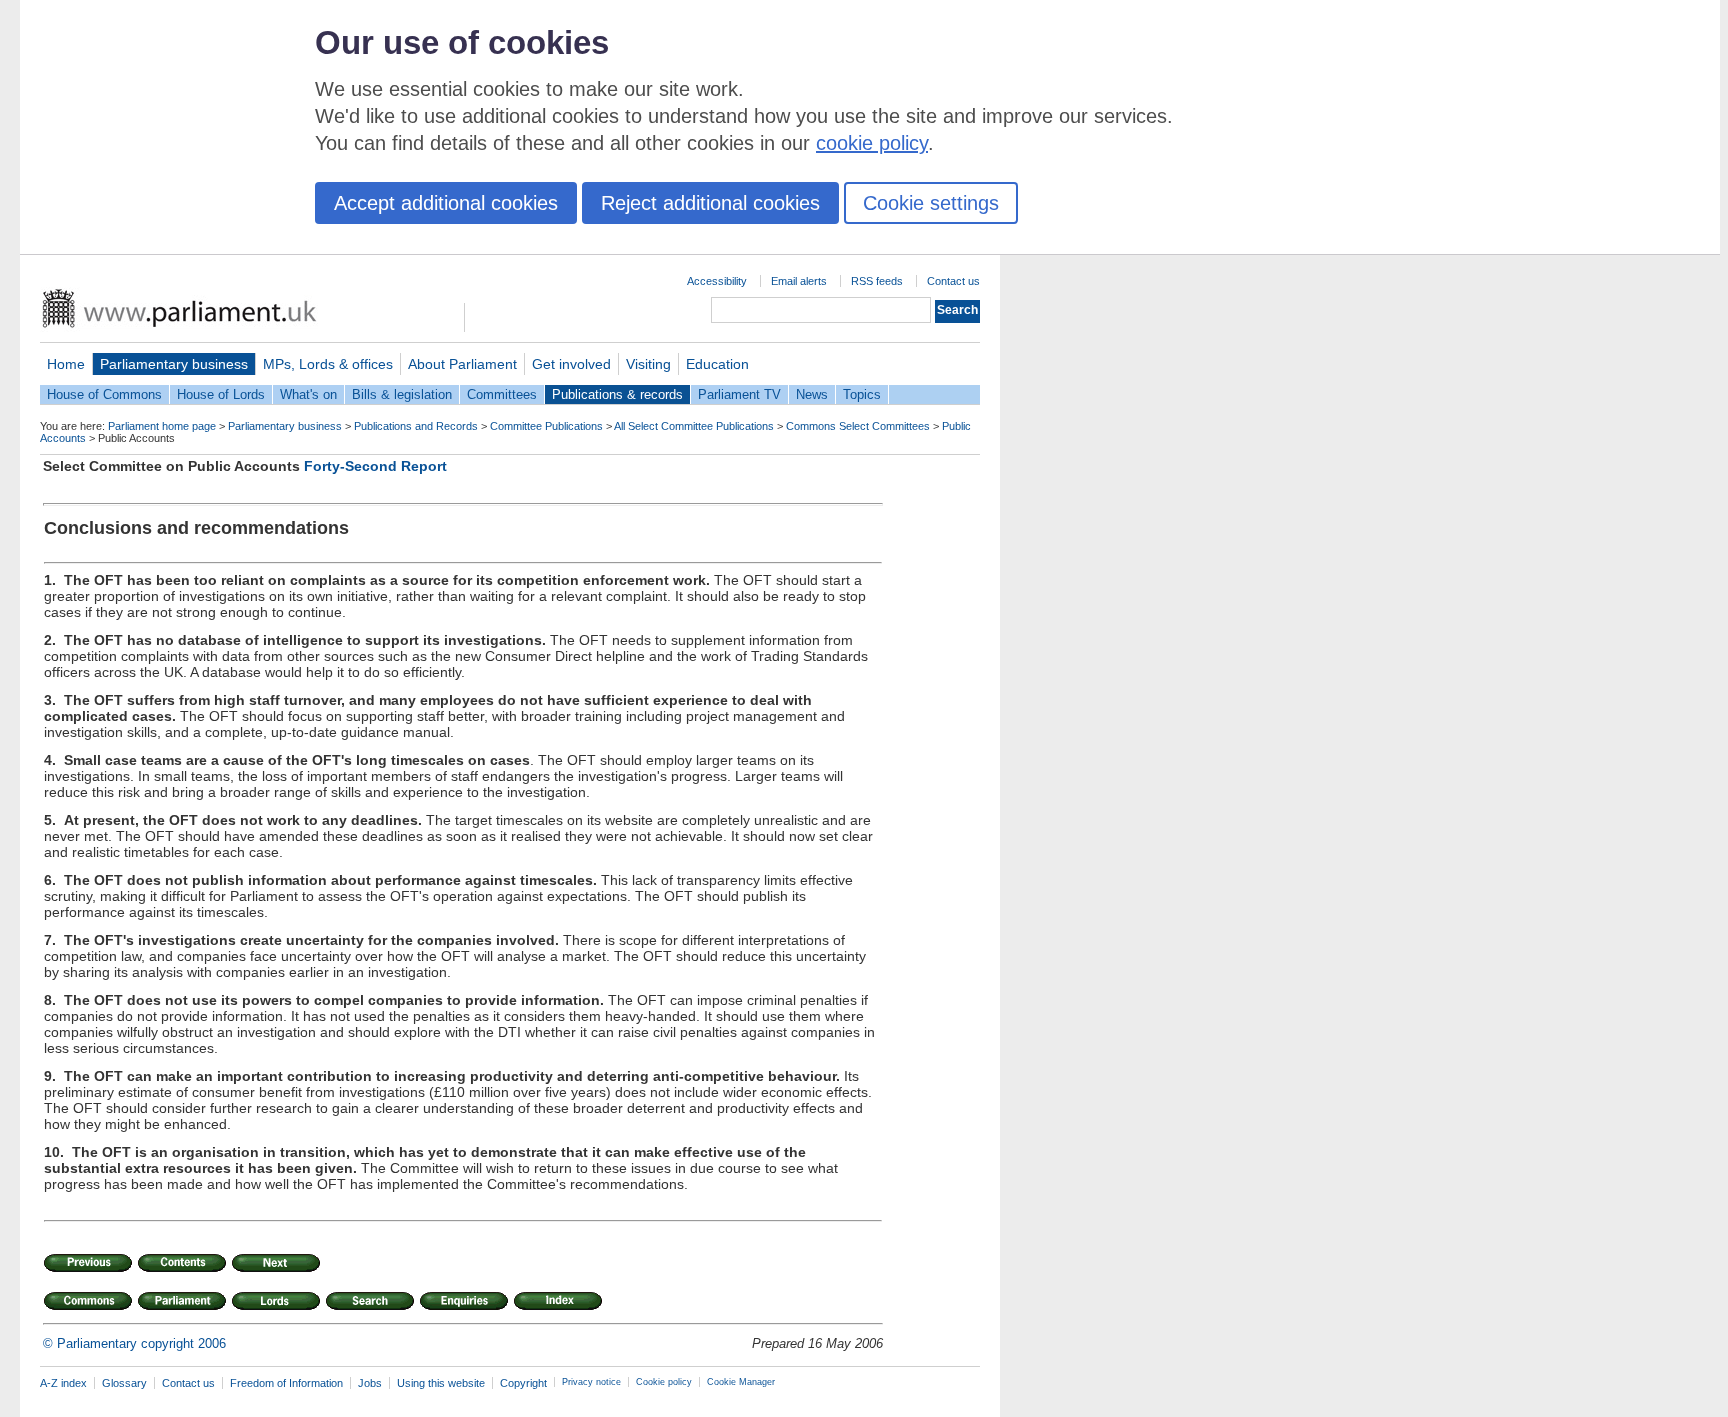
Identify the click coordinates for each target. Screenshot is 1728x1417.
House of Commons (104, 394)
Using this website (441, 1383)
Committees (502, 394)
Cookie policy (664, 1382)
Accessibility (717, 281)
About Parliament (462, 364)
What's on (308, 394)
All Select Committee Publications (694, 426)
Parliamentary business (174, 364)
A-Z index (63, 1383)
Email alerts (799, 281)
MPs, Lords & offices (328, 364)
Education (717, 364)
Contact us (953, 281)
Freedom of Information (286, 1383)
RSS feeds (877, 281)
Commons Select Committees (858, 426)
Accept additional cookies (446, 203)
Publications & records (617, 394)
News (812, 394)
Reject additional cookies (710, 203)
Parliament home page (162, 426)
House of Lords (221, 394)
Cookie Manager (741, 1382)
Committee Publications (546, 426)
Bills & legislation (402, 394)
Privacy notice (591, 1382)
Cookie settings (931, 203)
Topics (862, 394)
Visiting (648, 364)
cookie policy (872, 143)
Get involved (571, 364)
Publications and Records (416, 426)
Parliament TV (739, 394)
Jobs (370, 1383)
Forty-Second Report (375, 466)
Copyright (523, 1383)
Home (66, 364)
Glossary (124, 1383)
